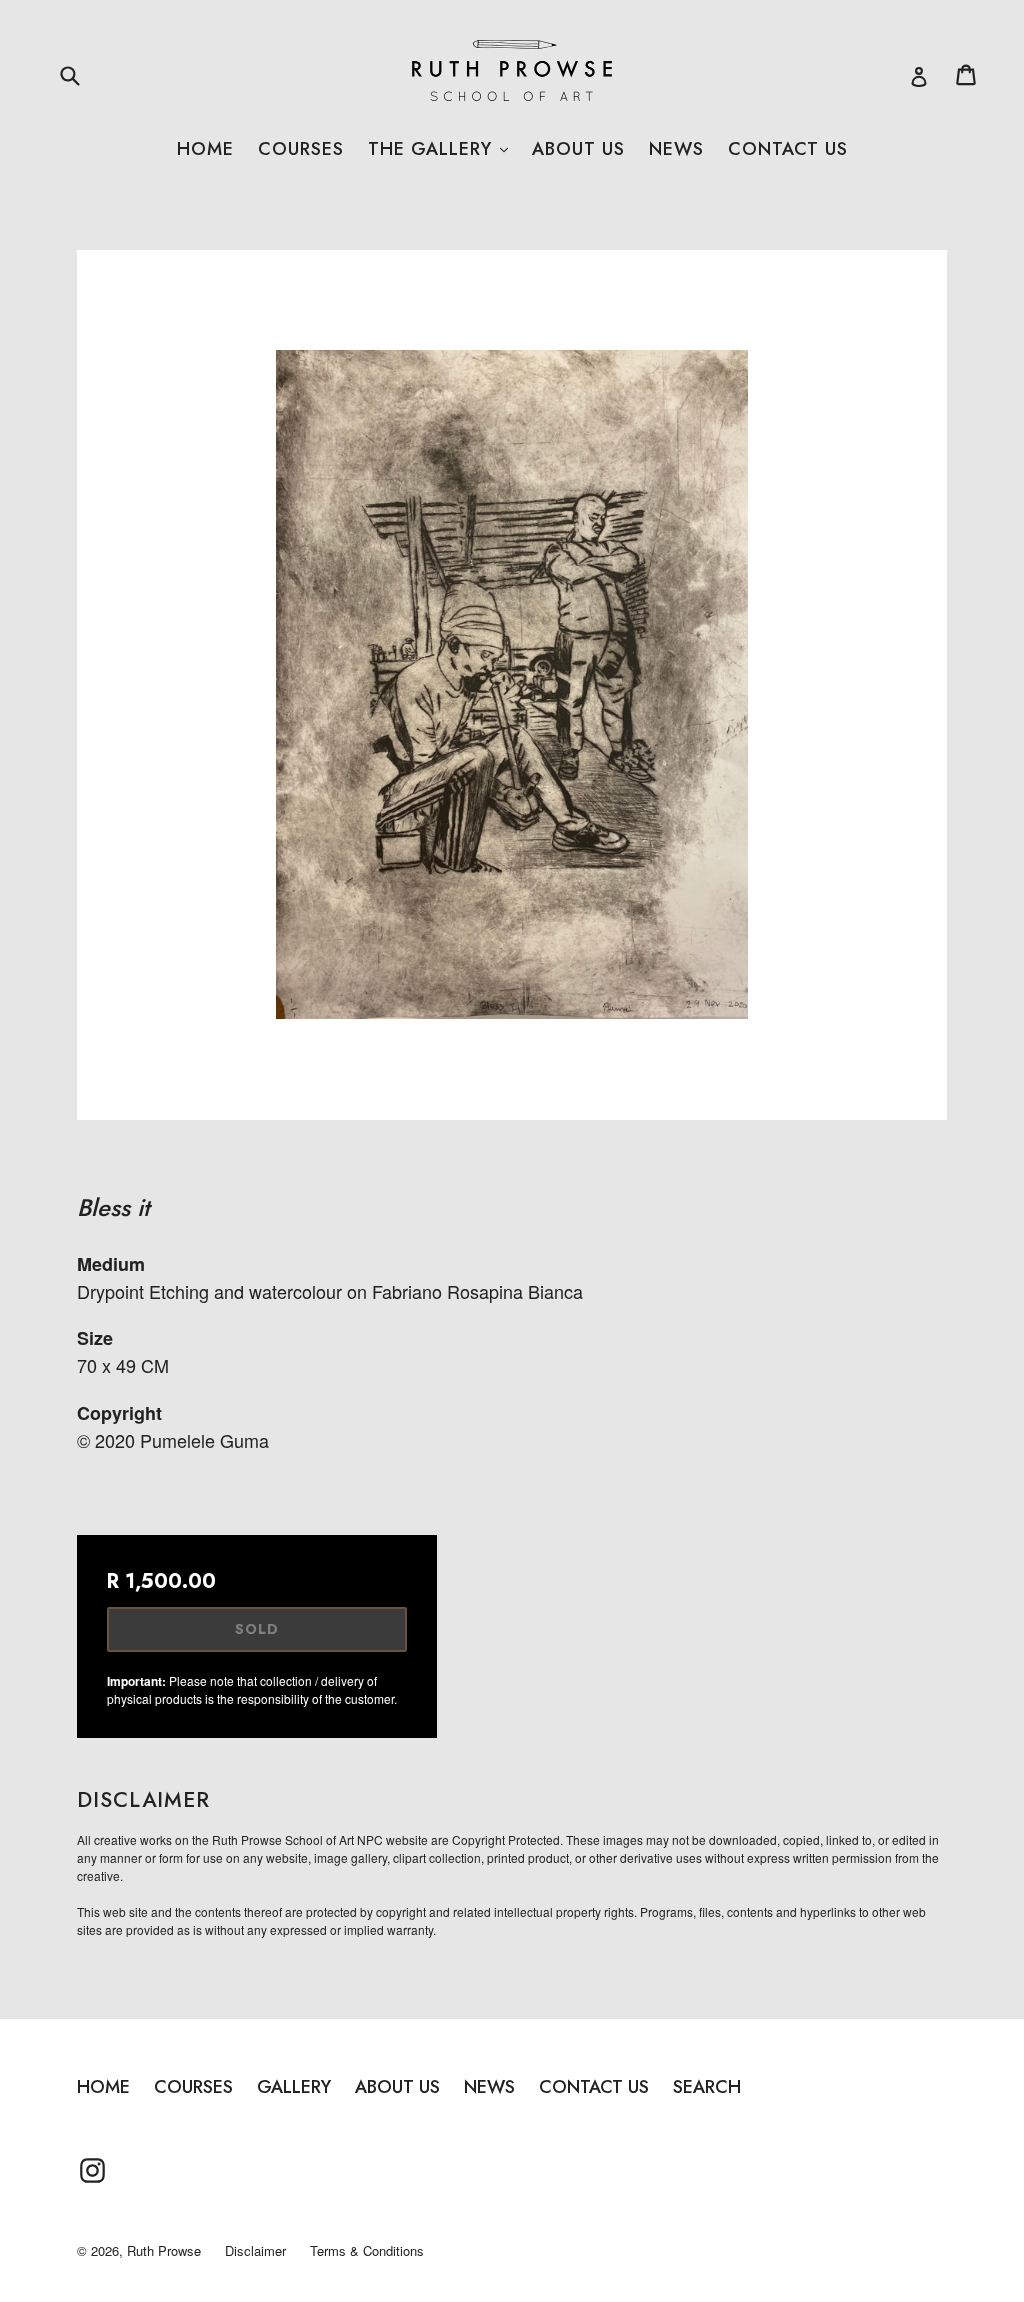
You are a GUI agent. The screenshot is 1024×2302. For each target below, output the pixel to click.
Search (707, 2087)
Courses (301, 149)
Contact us (788, 149)
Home (205, 149)
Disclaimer (255, 2250)
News (676, 149)
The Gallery (438, 149)
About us (578, 149)
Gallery (294, 2087)
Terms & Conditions (367, 2250)
